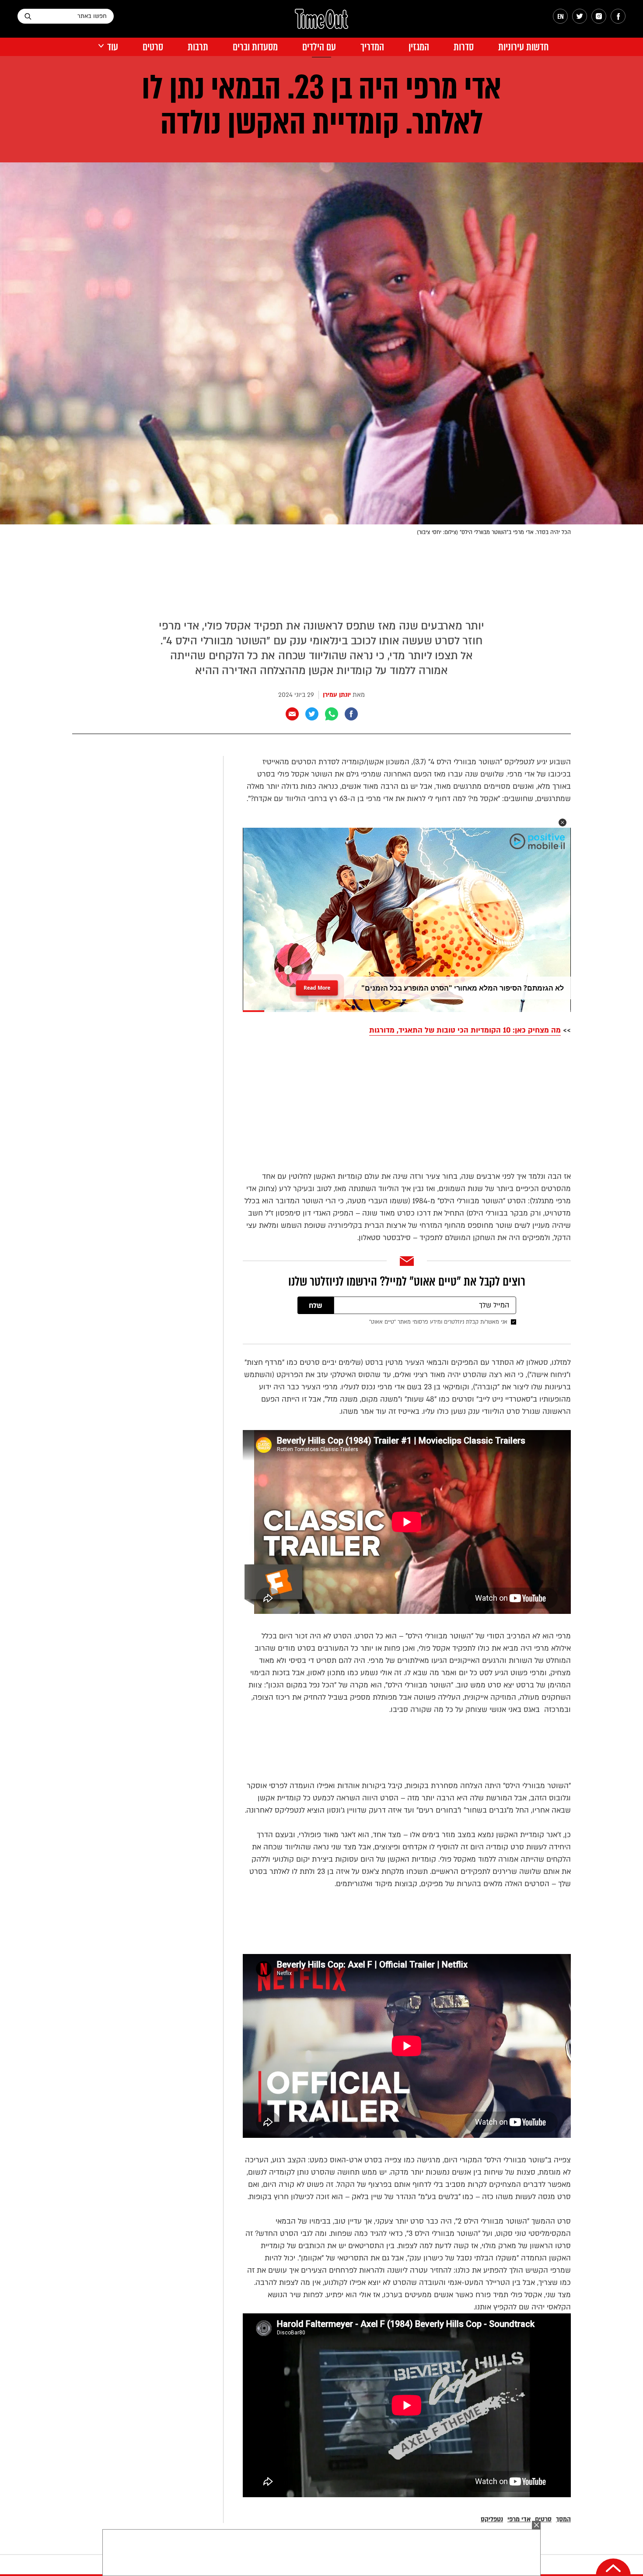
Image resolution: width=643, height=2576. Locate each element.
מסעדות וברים (255, 47)
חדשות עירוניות (523, 47)
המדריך (372, 47)
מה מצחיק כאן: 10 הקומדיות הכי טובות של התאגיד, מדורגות (465, 1030)
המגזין (419, 47)
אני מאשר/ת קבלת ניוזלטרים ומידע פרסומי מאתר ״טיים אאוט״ (438, 1322)
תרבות (198, 47)
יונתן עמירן (337, 695)
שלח (316, 1306)
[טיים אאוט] (321, 23)
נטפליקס (492, 2519)
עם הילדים (319, 47)
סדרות (464, 47)
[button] (563, 822)
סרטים (153, 47)
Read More (317, 985)
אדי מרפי (519, 2519)
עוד (113, 47)
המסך (563, 2519)
